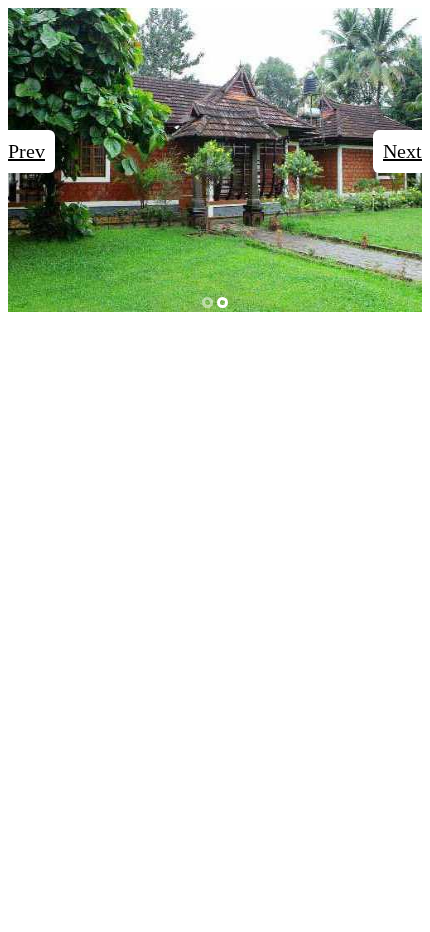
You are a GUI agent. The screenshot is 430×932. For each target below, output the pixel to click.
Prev (26, 151)
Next (402, 151)
